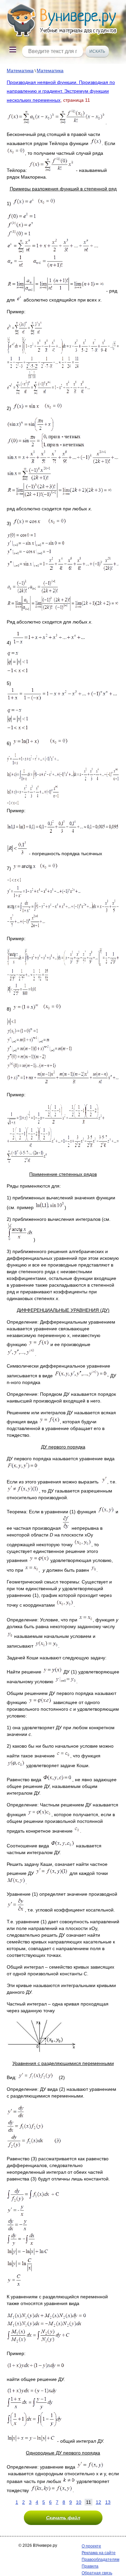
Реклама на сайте (99, 2553)
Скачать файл (63, 2518)
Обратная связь (97, 2573)
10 (79, 2502)
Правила (90, 2566)
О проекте (91, 2546)
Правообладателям (100, 2560)
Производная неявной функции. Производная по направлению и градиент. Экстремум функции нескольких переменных (61, 91)
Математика (20, 71)
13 (108, 2502)
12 (98, 2502)
